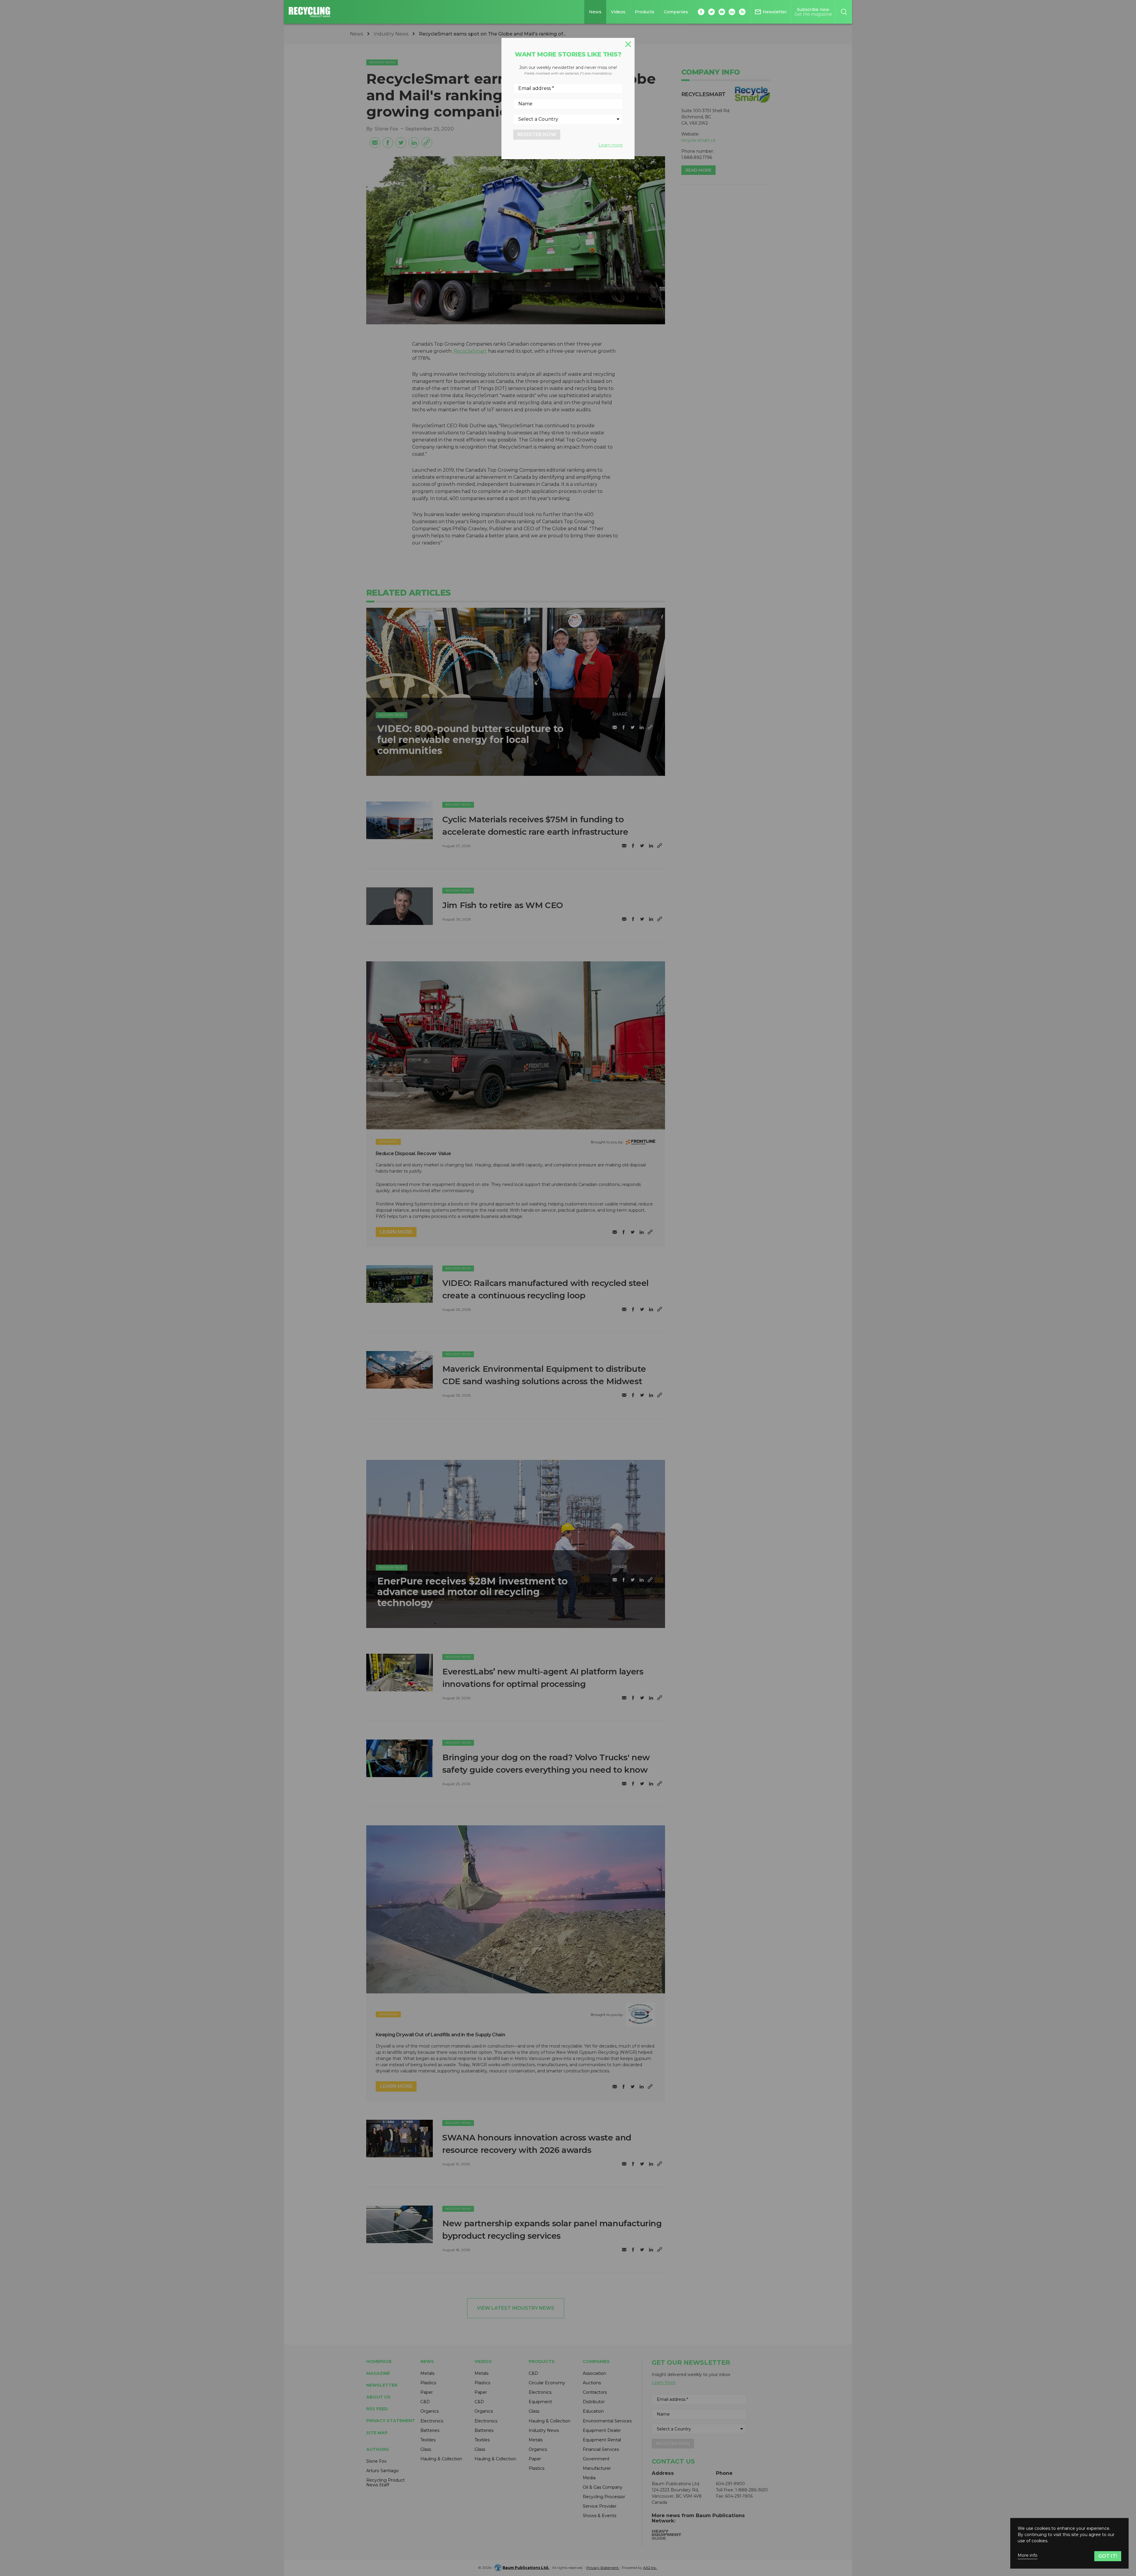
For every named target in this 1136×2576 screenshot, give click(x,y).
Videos (618, 12)
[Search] (844, 12)
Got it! (1108, 2556)
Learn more (611, 145)
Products (645, 12)
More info (1028, 2555)
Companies (676, 12)
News (595, 12)
